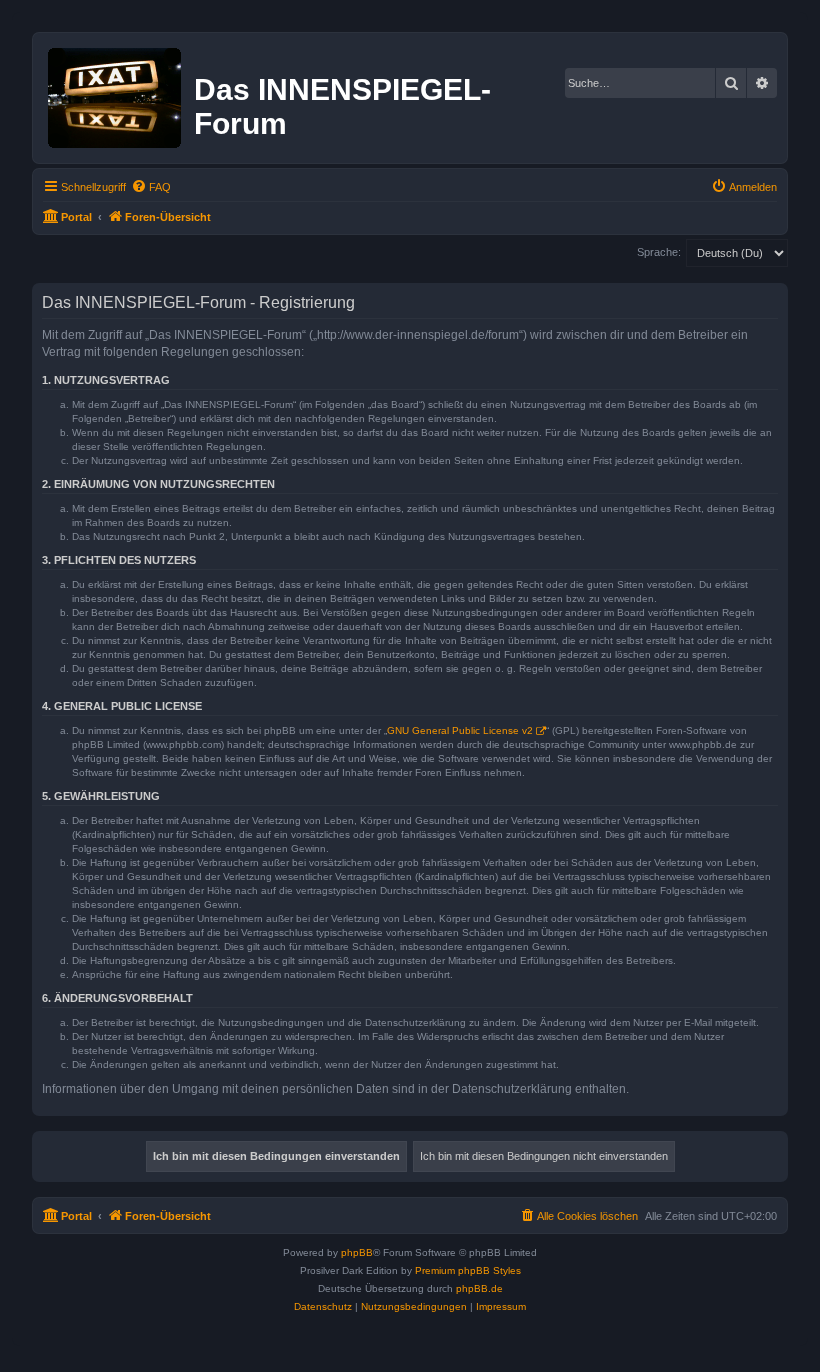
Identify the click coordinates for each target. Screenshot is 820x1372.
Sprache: (659, 252)
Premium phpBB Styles (468, 1270)
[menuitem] (151, 187)
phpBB (357, 1252)
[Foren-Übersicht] (116, 94)
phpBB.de (479, 1288)
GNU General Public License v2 (460, 730)
